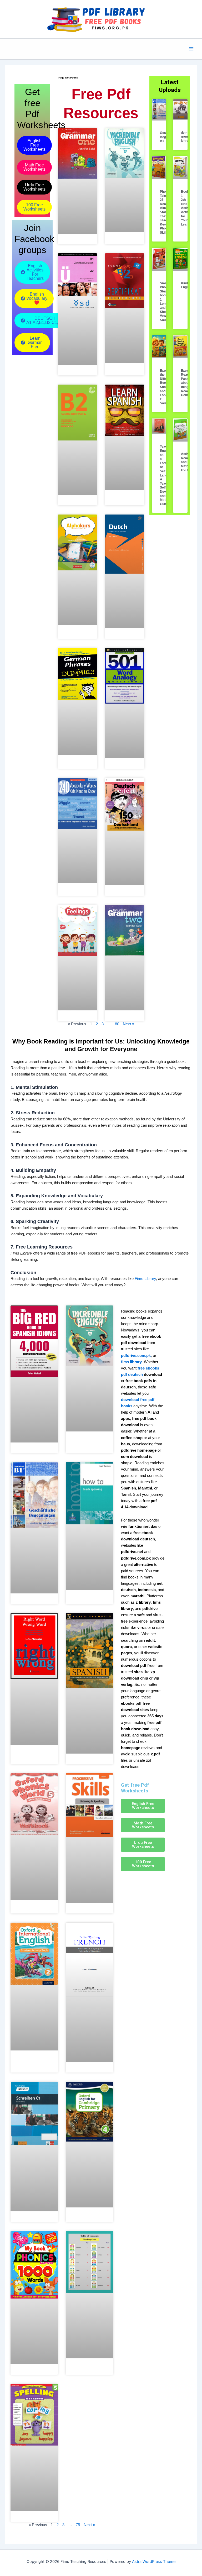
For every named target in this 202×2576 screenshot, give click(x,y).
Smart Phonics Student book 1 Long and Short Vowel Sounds (166, 302)
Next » (128, 1024)
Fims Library (145, 1279)
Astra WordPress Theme (154, 2562)
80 (117, 1024)
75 (78, 2525)
